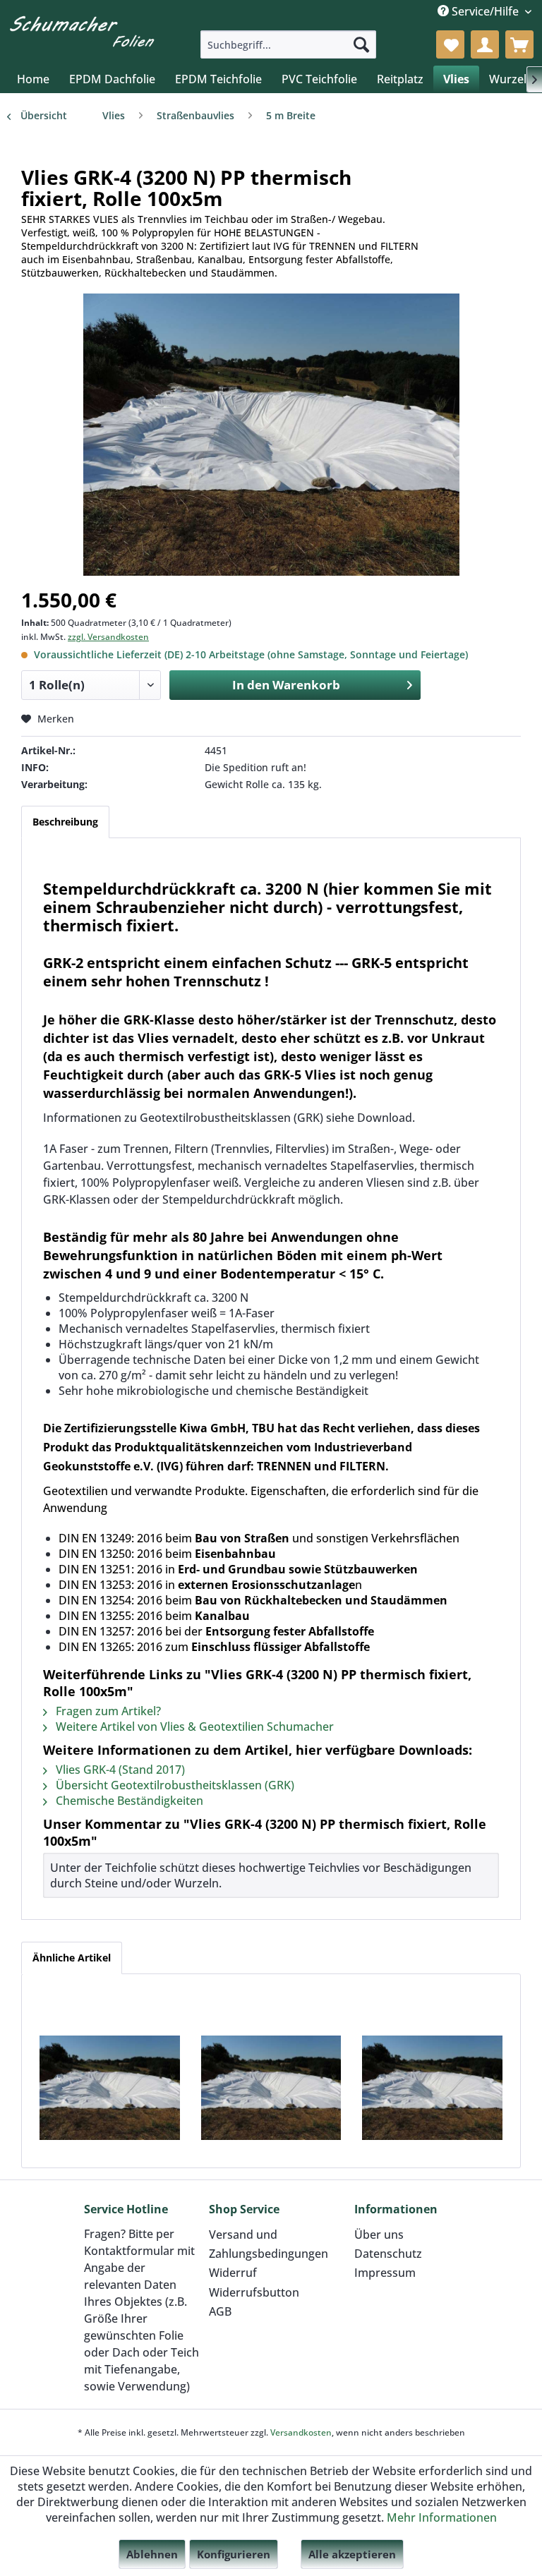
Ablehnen (152, 2554)
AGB (220, 2311)
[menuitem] (289, 44)
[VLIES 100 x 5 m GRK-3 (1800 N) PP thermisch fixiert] (110, 2088)
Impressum (385, 2273)
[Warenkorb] (519, 44)
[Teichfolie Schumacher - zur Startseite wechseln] (82, 32)
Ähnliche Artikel (72, 1958)
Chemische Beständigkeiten (128, 1801)
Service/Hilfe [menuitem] (485, 11)
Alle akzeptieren (352, 2554)
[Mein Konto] (485, 44)
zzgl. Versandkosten (108, 637)
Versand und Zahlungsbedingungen (269, 2244)
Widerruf (233, 2273)
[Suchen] (361, 44)
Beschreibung (65, 822)
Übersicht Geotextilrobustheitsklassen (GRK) (174, 1785)
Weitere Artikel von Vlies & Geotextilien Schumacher (193, 1727)
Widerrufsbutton (254, 2292)
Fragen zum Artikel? (107, 1711)
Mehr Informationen (442, 2517)
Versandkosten (301, 2432)
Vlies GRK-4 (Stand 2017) (119, 1770)
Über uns (379, 2235)
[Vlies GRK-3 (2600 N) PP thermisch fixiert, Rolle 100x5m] (271, 2088)
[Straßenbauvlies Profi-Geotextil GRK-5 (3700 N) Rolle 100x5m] (432, 2088)
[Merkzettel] (450, 44)
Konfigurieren (234, 2554)
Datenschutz (388, 2254)
